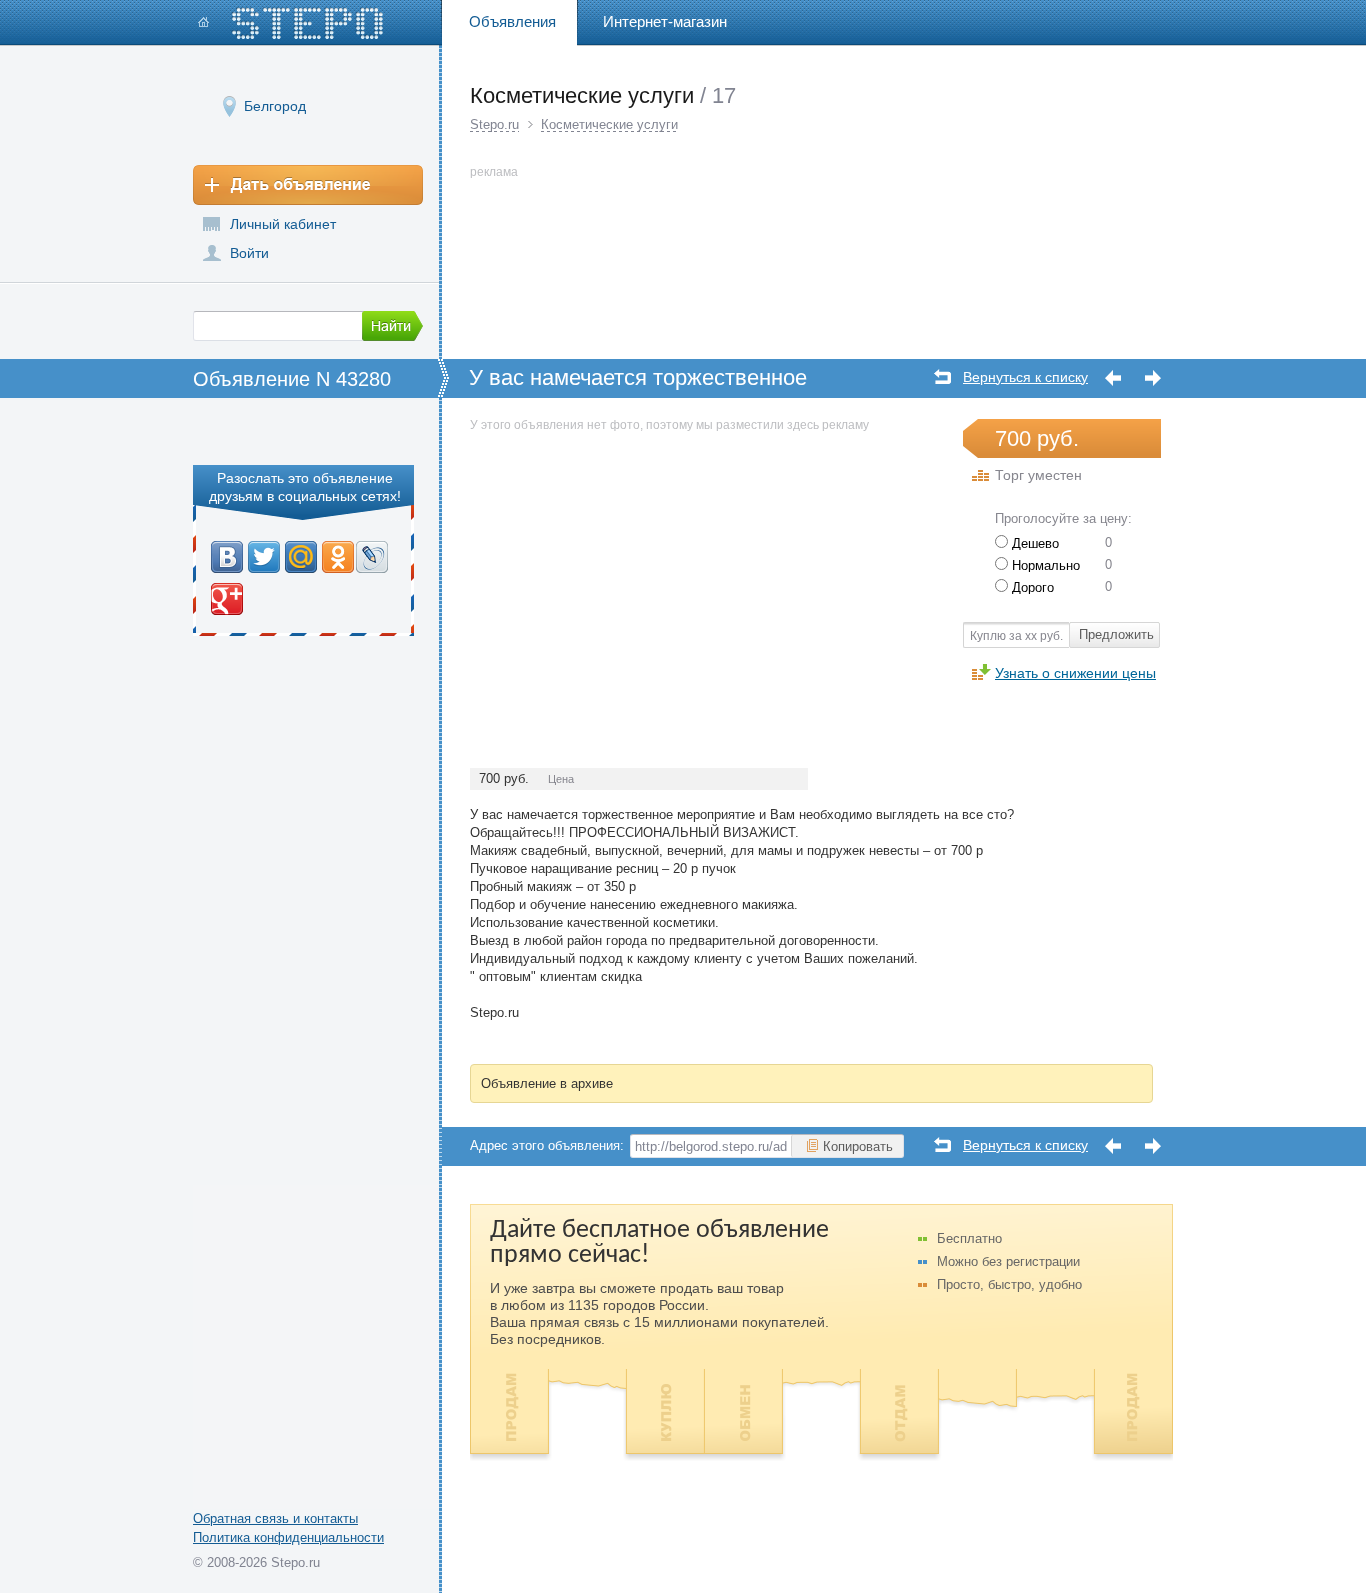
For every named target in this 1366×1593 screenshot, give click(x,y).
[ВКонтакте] (227, 557)
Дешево (1033, 543)
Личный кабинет (283, 224)
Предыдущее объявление (1113, 378)
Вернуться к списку (1025, 377)
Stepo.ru (494, 124)
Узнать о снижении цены (1075, 672)
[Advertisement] (638, 576)
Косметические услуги (609, 124)
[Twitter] (264, 557)
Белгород (275, 106)
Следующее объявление (1153, 378)
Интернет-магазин (665, 21)
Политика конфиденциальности (288, 1537)
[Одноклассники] (337, 557)
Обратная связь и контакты (275, 1518)
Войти (249, 253)
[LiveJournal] (372, 557)
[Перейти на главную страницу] (291, 23)
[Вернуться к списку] (942, 376)
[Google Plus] (227, 599)
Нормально (1044, 565)
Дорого (1031, 587)
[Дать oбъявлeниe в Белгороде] (308, 185)
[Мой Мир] (301, 557)
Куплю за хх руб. (1016, 636)
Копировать (858, 1146)
